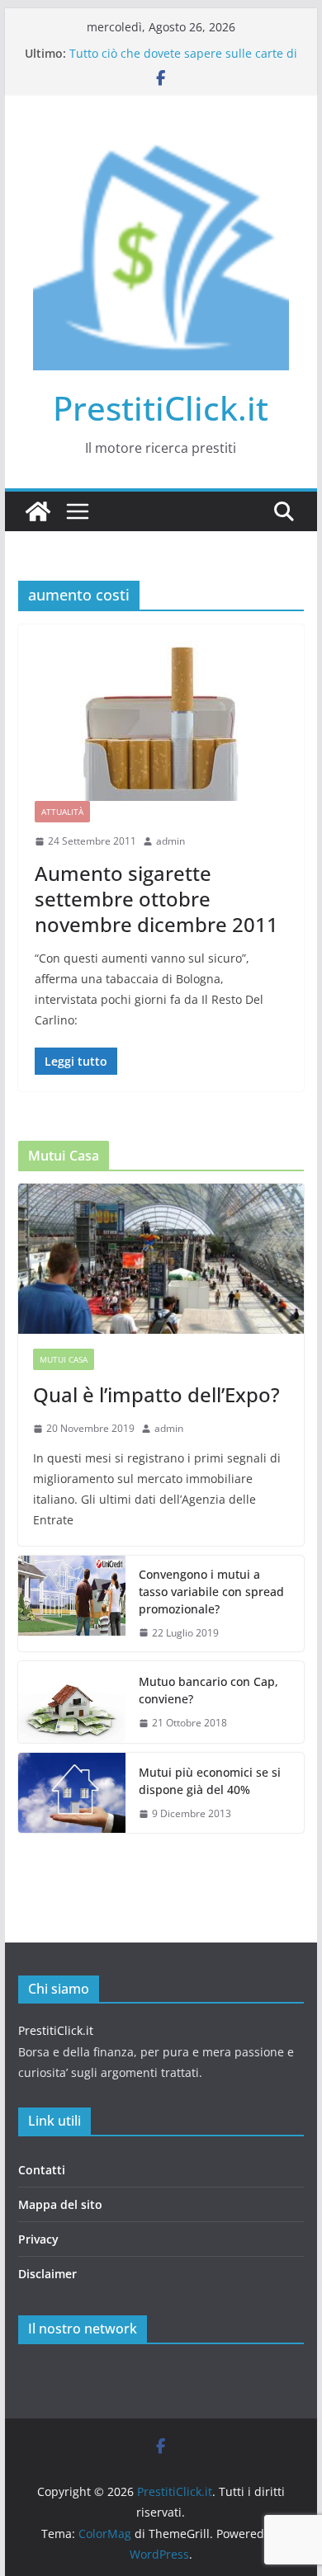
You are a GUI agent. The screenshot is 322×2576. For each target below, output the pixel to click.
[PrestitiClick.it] (38, 511)
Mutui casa (64, 1359)
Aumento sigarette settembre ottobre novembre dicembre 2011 (156, 899)
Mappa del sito (60, 2204)
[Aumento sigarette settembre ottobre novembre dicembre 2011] (161, 721)
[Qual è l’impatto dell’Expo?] (161, 1259)
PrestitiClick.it (161, 408)
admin (170, 841)
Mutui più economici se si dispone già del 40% (210, 1781)
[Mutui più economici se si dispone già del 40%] (72, 1793)
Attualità (62, 812)
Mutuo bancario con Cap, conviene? (208, 1690)
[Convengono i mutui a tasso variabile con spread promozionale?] (72, 1604)
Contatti (42, 2170)
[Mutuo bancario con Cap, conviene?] (72, 1702)
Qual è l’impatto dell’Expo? (156, 1394)
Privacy (38, 2239)
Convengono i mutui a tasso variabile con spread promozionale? (211, 1592)
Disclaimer (47, 2274)
